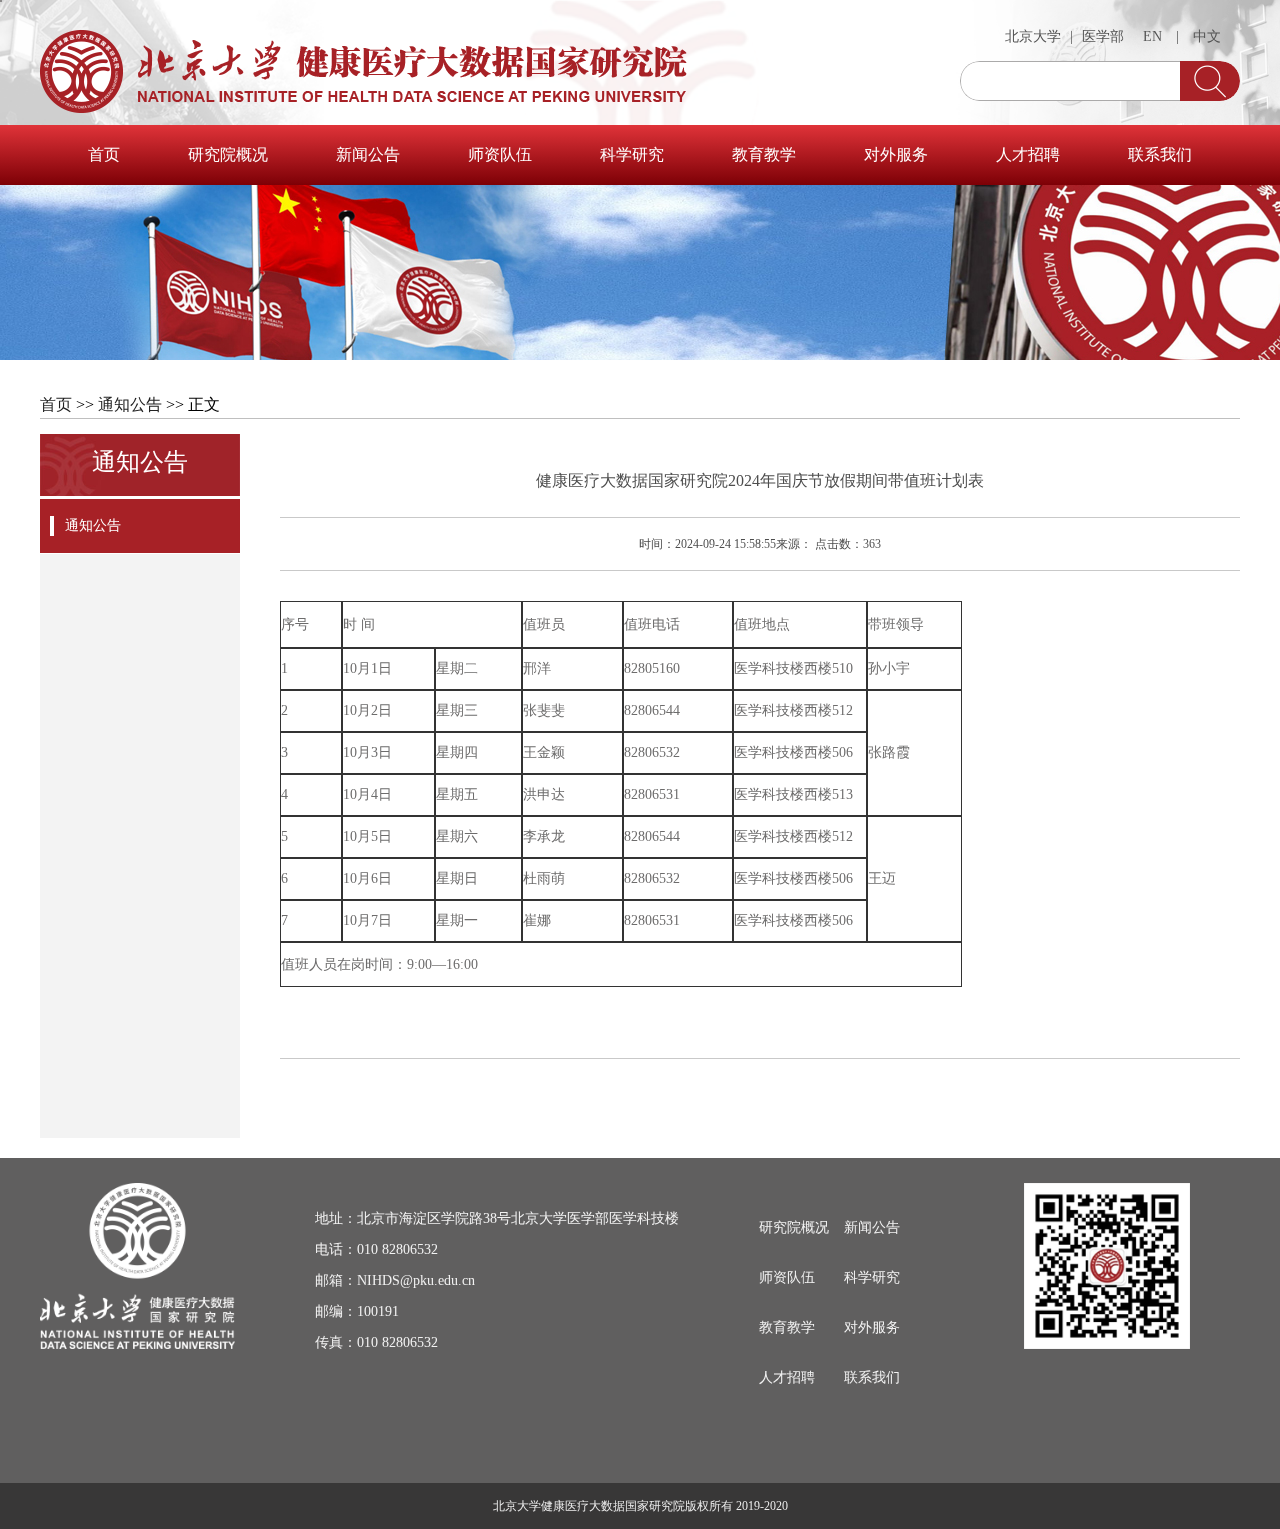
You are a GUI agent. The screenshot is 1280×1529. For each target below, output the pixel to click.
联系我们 (1160, 154)
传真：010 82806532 (376, 1342)
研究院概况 (228, 154)
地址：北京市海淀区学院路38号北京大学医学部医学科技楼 (497, 1218)
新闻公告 (368, 154)
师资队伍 (500, 154)
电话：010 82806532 (376, 1249)
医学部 (1103, 36)
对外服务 (896, 154)
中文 (1207, 36)
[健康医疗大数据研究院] (363, 65)
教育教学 (764, 154)
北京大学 (1033, 36)
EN (1152, 36)
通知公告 (130, 404)
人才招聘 (1028, 154)
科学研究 (632, 154)
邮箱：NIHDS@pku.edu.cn (395, 1280)
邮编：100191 (357, 1311)
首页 (104, 154)
